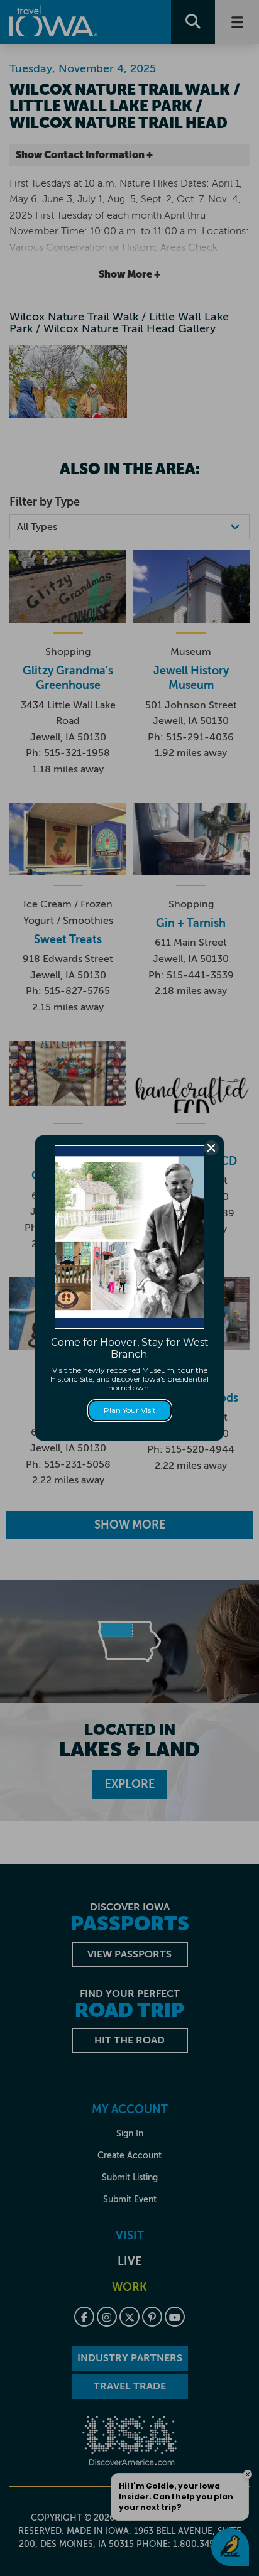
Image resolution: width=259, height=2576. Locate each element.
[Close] (211, 1148)
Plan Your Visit (130, 1410)
